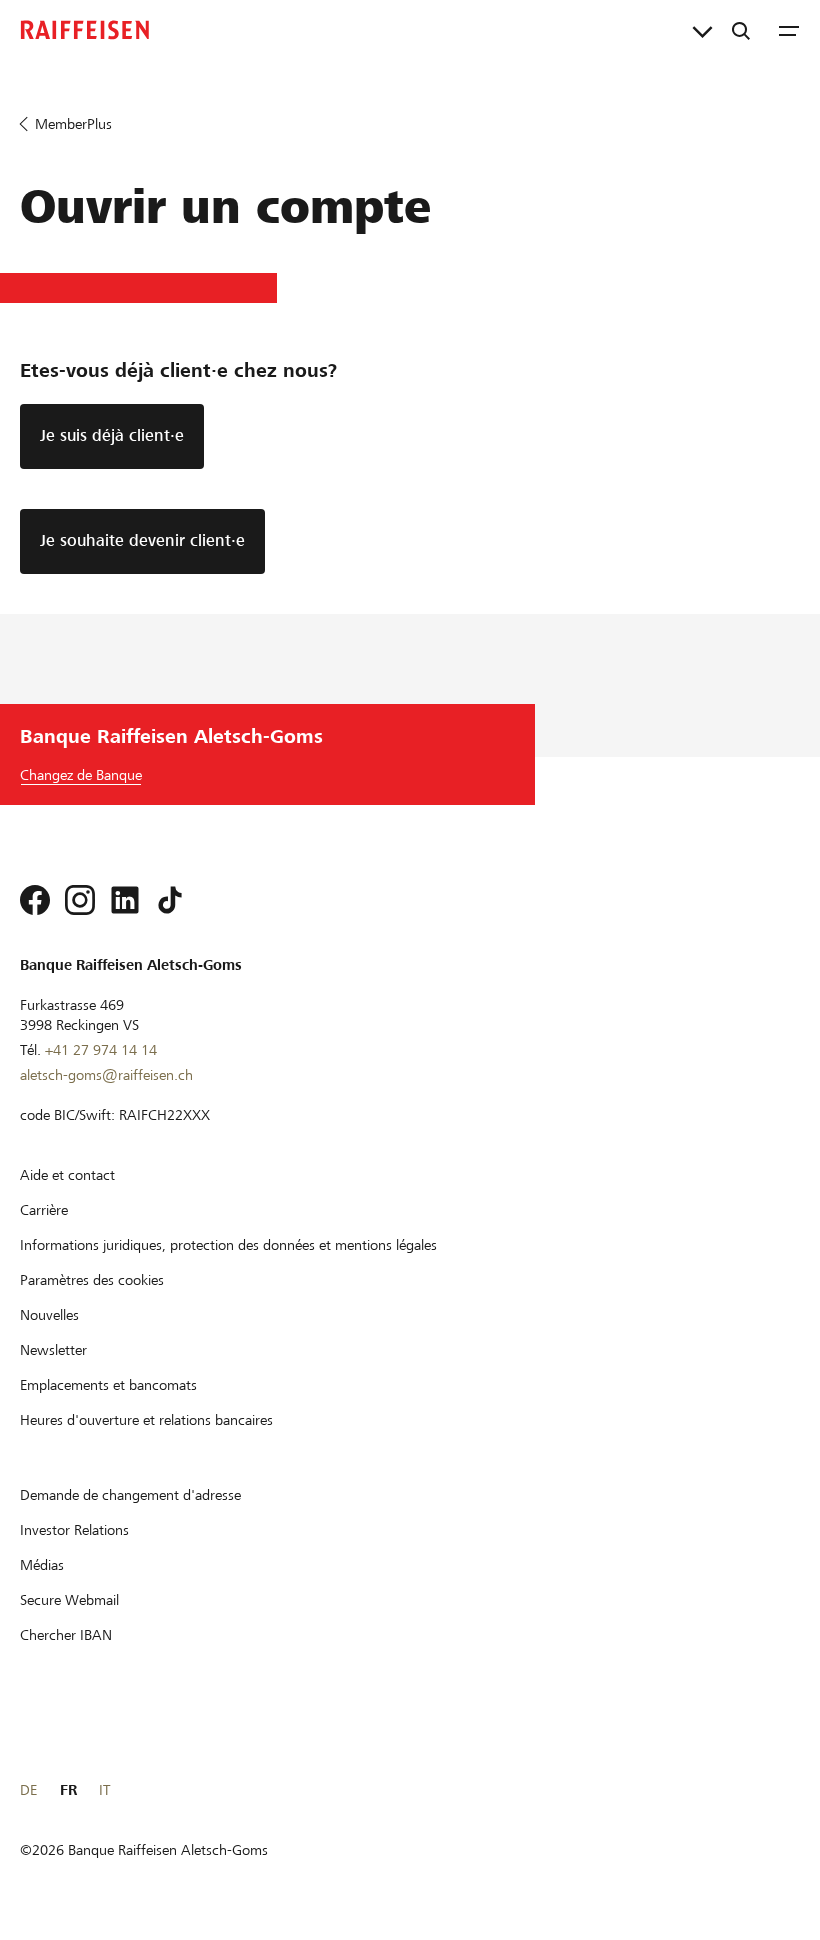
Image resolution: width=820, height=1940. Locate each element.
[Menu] (789, 30)
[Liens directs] (702, 30)
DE (28, 1790)
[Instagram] (80, 900)
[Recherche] (741, 30)
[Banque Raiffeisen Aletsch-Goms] (85, 30)
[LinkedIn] (125, 900)
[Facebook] (35, 900)
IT (104, 1790)
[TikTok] (170, 900)
